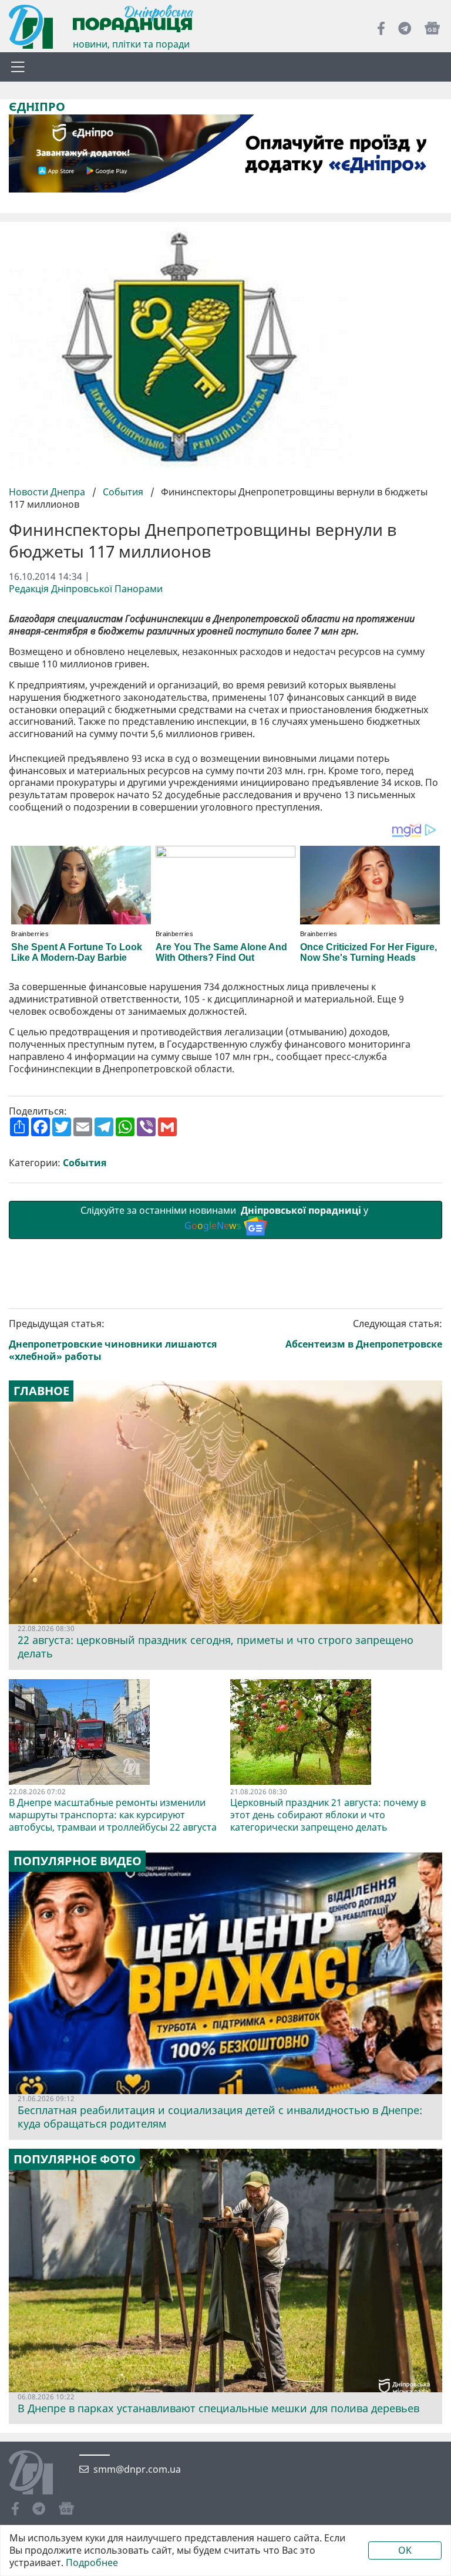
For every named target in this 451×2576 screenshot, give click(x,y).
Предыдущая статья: (113, 1340)
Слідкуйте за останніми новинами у (225, 1218)
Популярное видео (78, 1861)
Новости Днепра (48, 492)
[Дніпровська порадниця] (40, 2474)
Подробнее (92, 2563)
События (123, 492)
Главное (41, 1391)
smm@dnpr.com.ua (137, 2469)
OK (405, 2550)
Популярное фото (75, 2159)
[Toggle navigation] (18, 67)
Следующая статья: (364, 1334)
